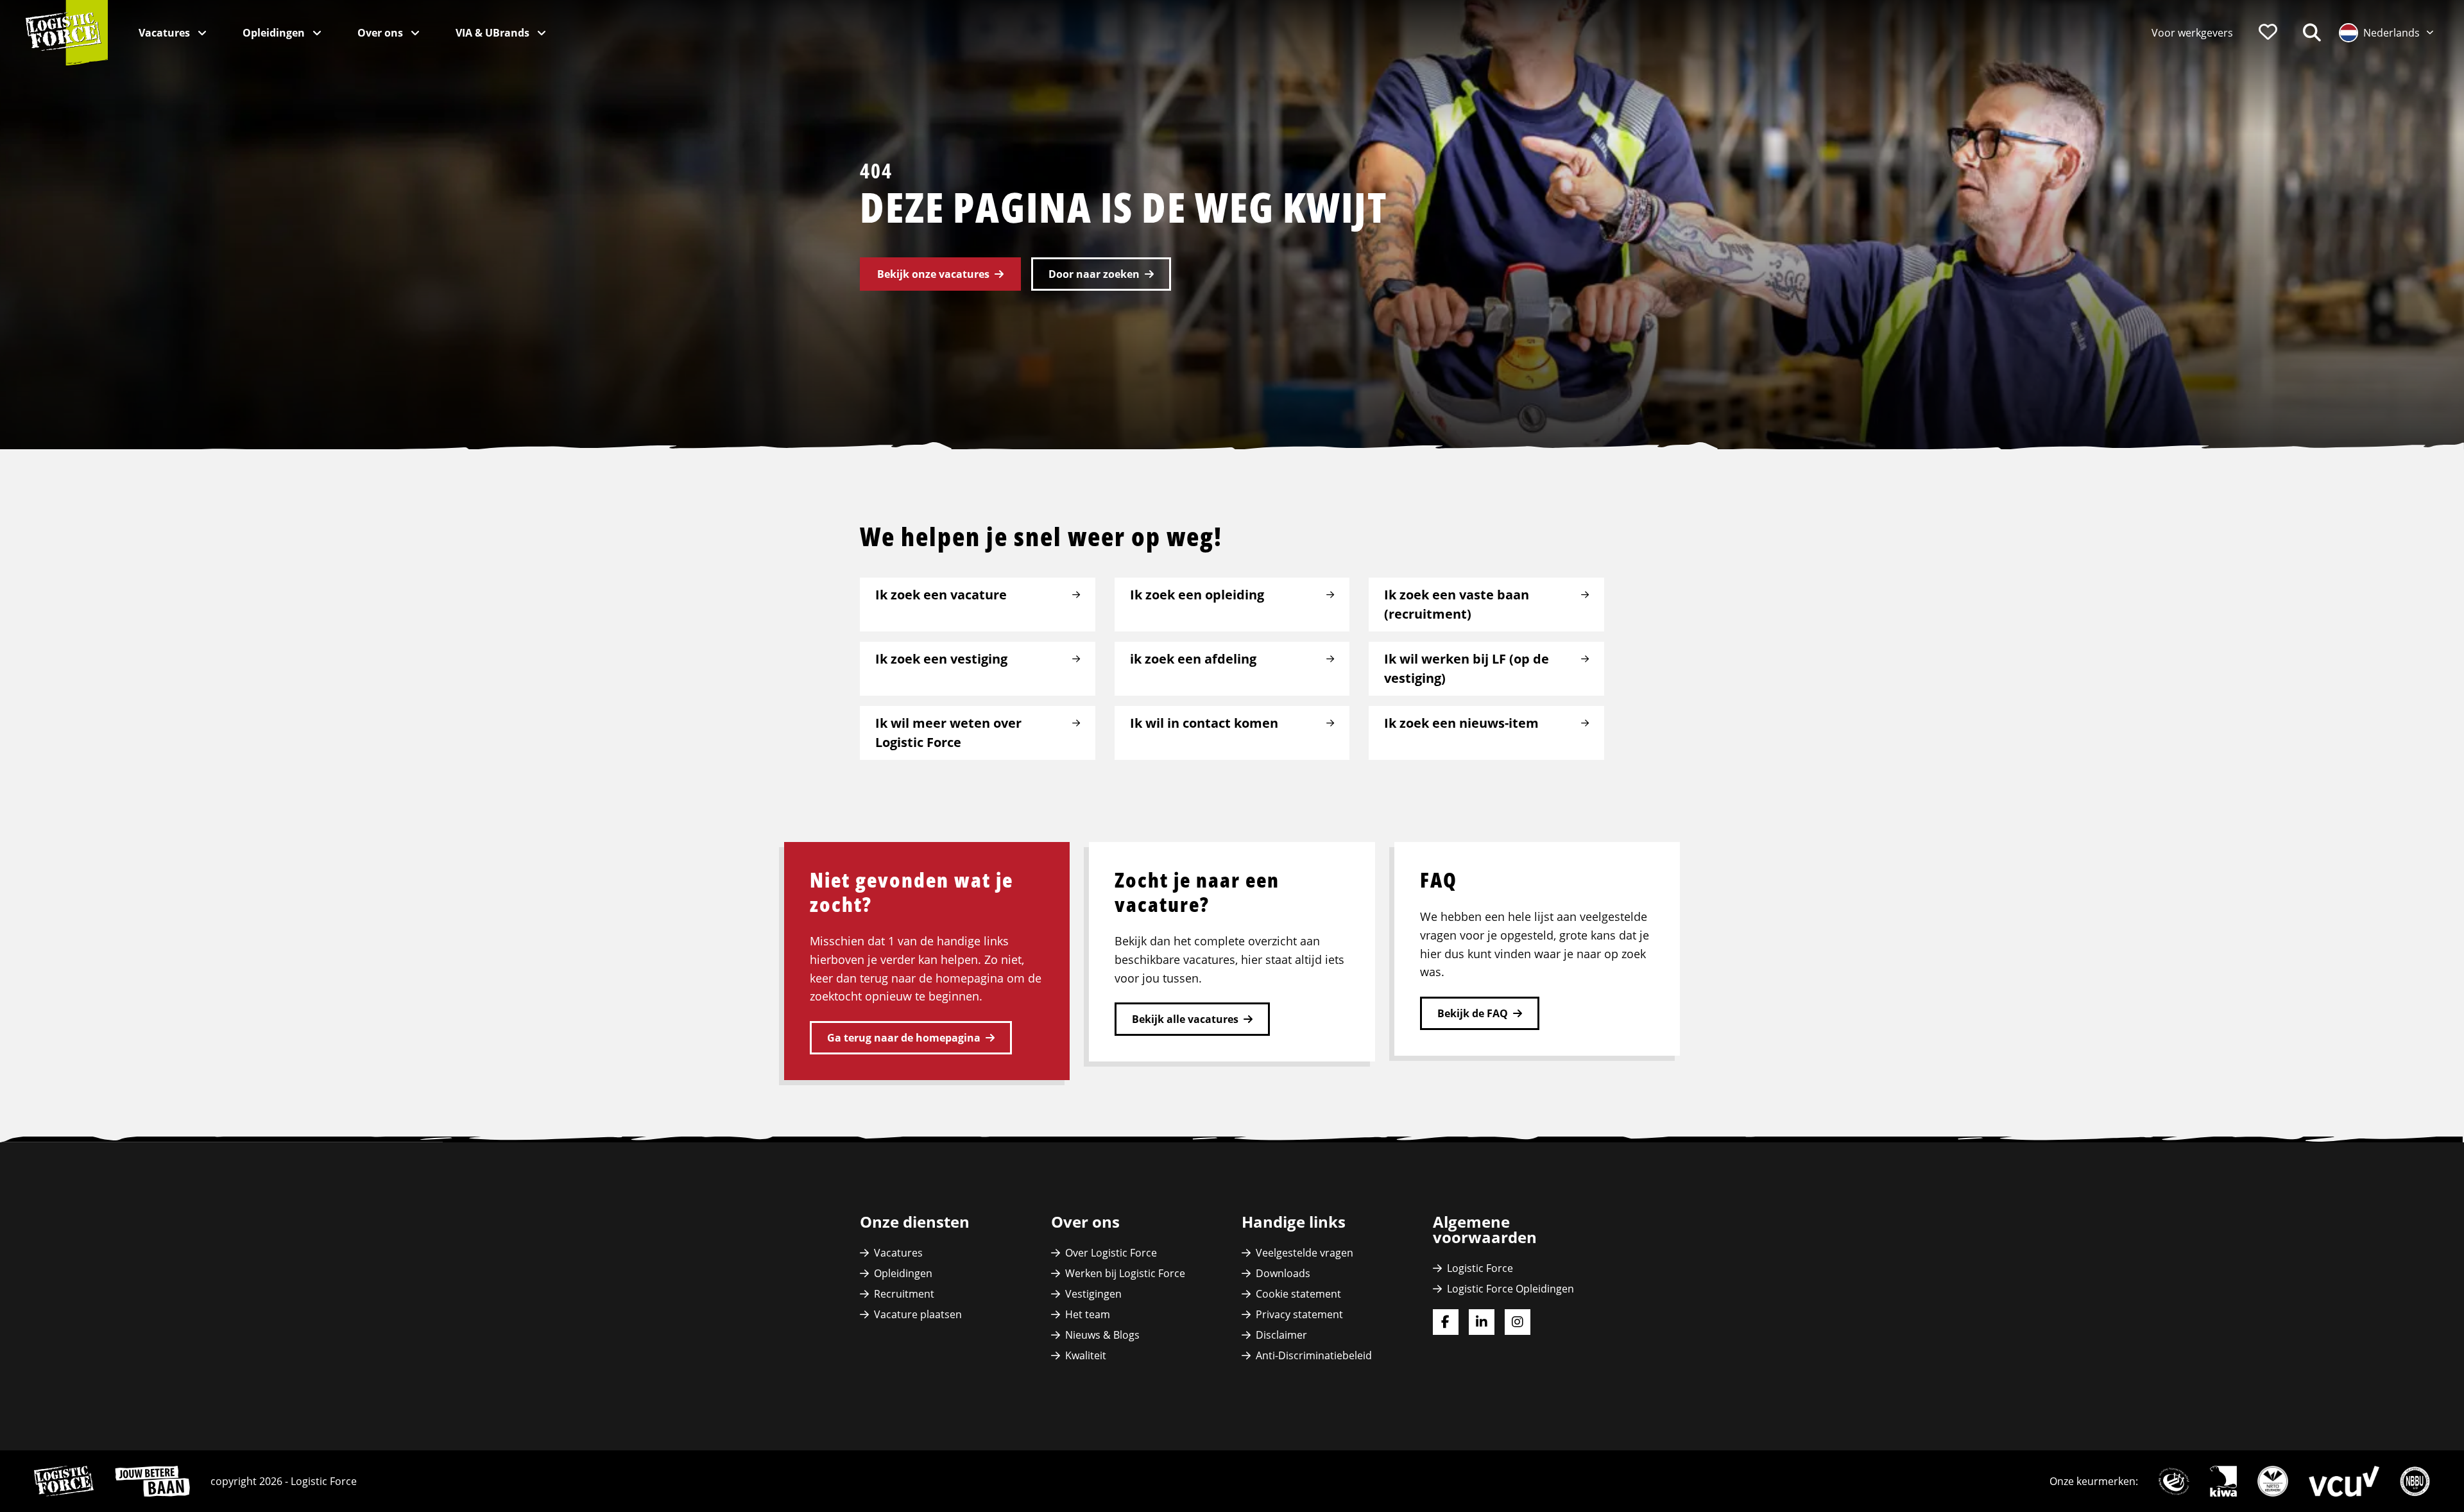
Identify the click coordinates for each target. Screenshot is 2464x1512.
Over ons (381, 33)
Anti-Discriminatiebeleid (1314, 1355)
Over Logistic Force (1111, 1253)
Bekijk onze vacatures (933, 274)
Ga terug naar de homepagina (904, 1038)
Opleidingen (275, 33)
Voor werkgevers (2192, 33)
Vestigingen (1093, 1294)
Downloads (1283, 1273)
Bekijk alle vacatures (1185, 1019)
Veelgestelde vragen (1305, 1253)
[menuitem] (2192, 33)
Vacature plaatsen (918, 1314)
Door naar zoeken (1094, 274)
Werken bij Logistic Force (1125, 1273)
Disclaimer (1281, 1335)
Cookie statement (1298, 1294)
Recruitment (904, 1294)
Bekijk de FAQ (1473, 1013)
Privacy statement (1299, 1314)
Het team (1088, 1314)
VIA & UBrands (494, 33)
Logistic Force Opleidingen (1510, 1289)
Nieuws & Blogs (1102, 1335)
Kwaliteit (1086, 1355)
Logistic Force (1480, 1268)
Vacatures (166, 33)
